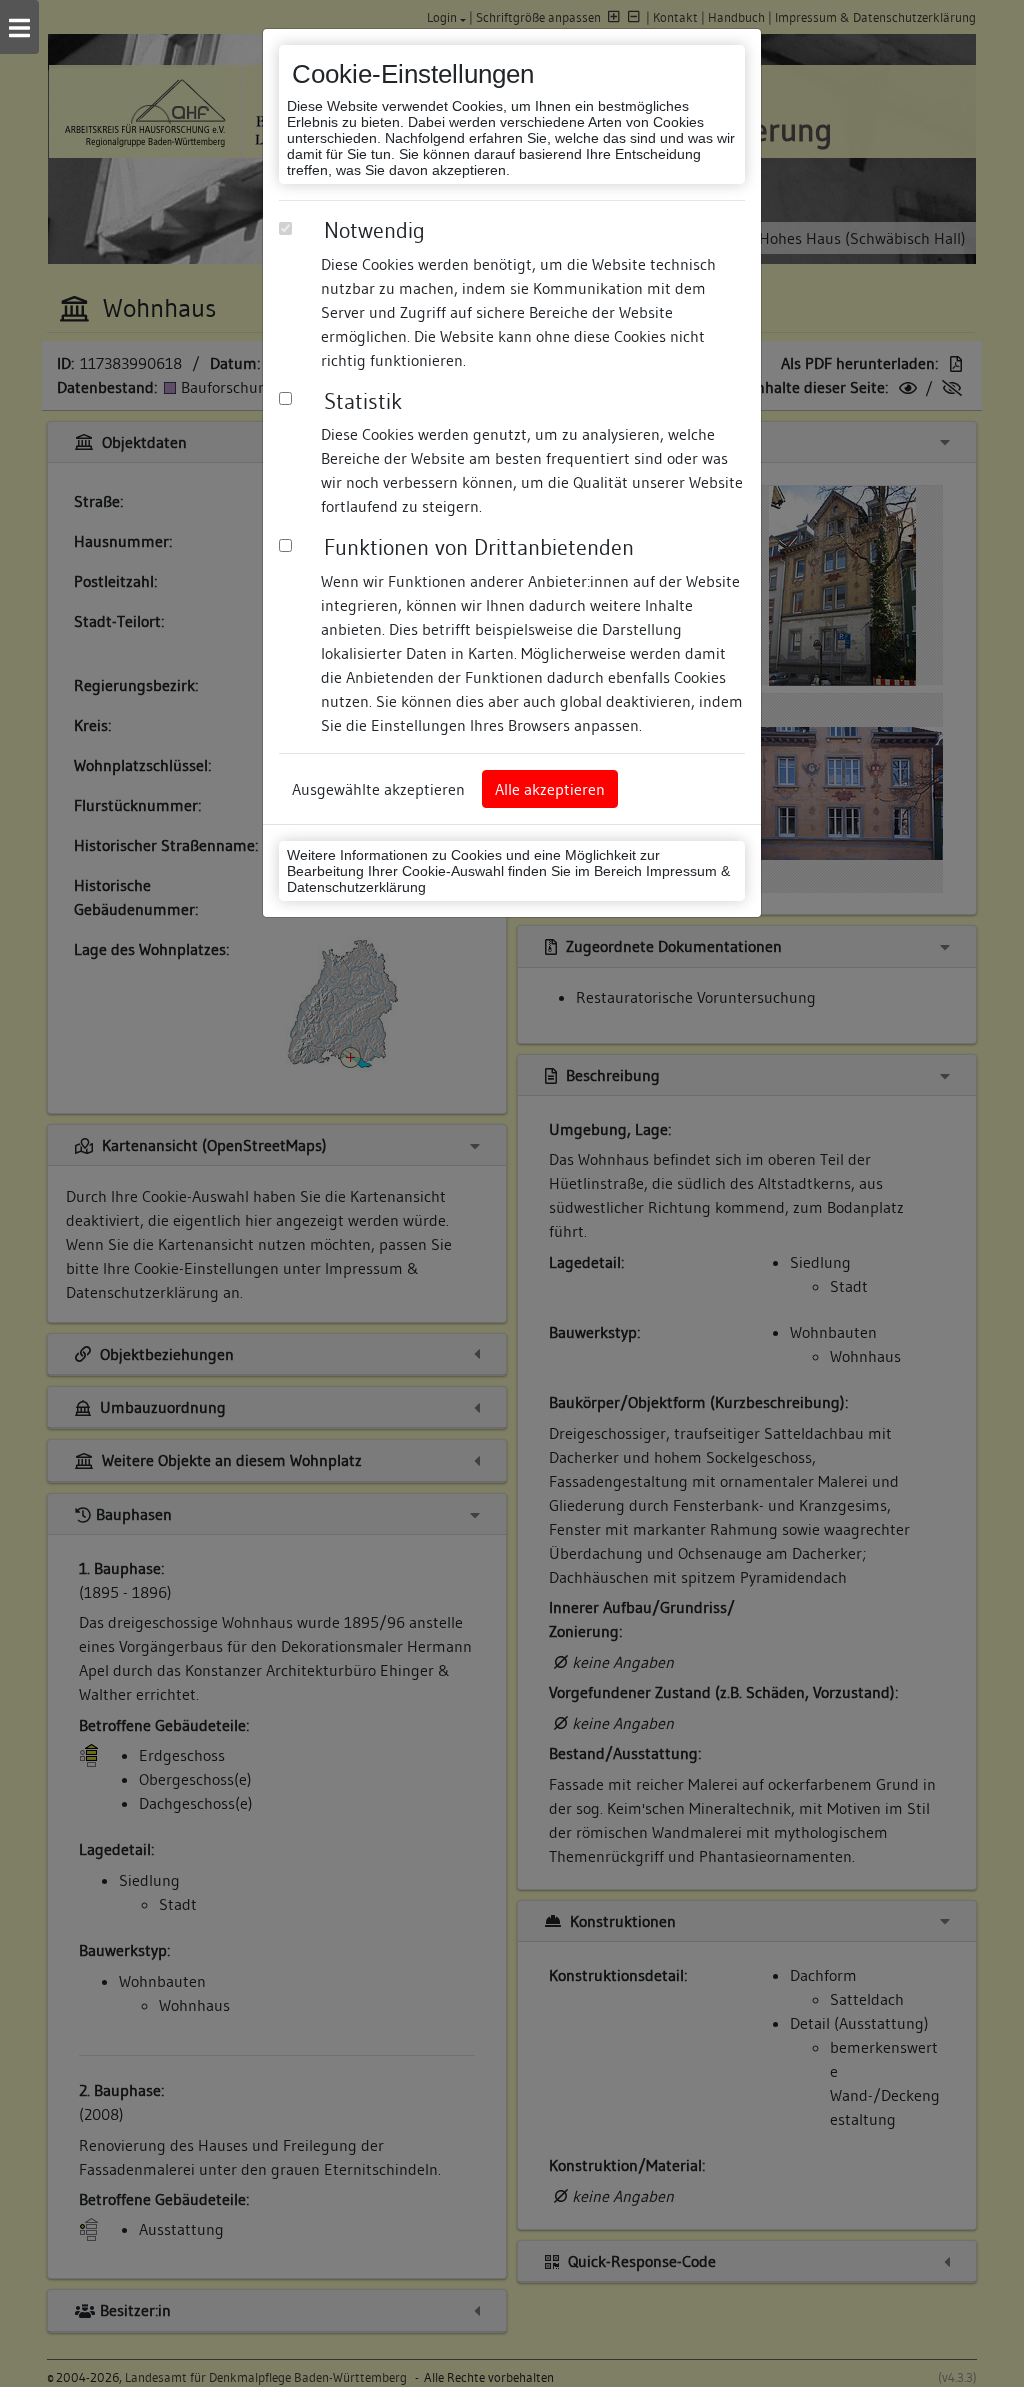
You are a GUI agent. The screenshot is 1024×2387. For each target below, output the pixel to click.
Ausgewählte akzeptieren (378, 789)
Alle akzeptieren (550, 789)
